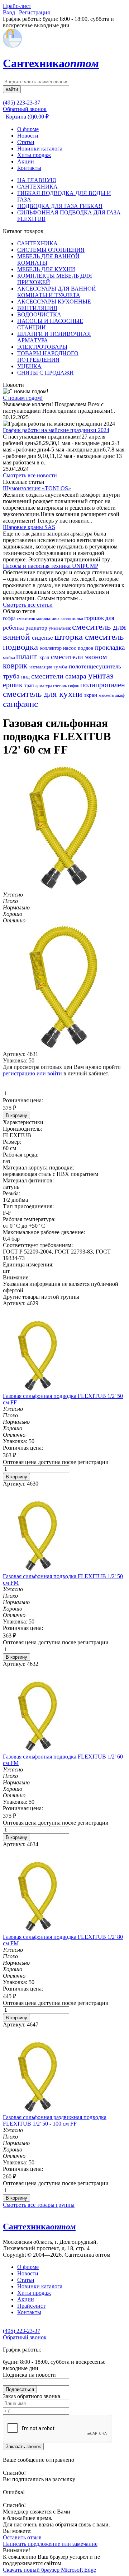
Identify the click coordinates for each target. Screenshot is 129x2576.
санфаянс (20, 704)
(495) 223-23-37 (21, 103)
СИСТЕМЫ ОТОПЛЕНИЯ (51, 250)
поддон (86, 648)
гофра (10, 618)
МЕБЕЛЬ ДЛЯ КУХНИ (46, 269)
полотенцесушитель (95, 666)
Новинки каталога (40, 149)
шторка (70, 637)
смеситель (104, 637)
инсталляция (41, 667)
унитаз (101, 675)
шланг (28, 656)
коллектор (52, 648)
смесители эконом (79, 657)
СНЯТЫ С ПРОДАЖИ (46, 373)
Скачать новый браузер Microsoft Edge (49, 2570)
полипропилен (103, 685)
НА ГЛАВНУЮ (37, 180)
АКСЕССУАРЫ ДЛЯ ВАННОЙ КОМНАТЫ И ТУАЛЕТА (57, 292)
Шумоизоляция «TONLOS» (37, 488)
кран (45, 657)
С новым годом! (23, 398)
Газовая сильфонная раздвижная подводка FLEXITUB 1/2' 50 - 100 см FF (55, 2120)
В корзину (16, 1115)
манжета (107, 695)
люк (56, 618)
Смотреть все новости (30, 475)
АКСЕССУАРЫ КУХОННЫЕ (54, 302)
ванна (66, 618)
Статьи (26, 142)
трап (30, 685)
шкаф (120, 695)
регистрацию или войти (32, 1073)
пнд (26, 677)
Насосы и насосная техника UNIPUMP (51, 566)
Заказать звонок (23, 2447)
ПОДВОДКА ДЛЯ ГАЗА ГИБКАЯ (60, 206)
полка (78, 618)
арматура (44, 686)
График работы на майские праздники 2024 (56, 430)
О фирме (28, 129)
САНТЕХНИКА (37, 187)
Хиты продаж (34, 155)
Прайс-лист (31, 2306)
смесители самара (60, 676)
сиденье (43, 638)
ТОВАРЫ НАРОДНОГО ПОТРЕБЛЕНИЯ (48, 356)
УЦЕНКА (29, 366)
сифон (74, 686)
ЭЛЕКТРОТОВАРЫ (42, 347)
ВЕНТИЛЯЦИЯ (37, 308)
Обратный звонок (25, 109)
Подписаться (20, 2389)
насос (70, 648)
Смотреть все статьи (28, 605)
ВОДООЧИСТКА (39, 314)
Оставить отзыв (22, 2537)
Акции (26, 161)
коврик (16, 666)
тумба (61, 667)
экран (91, 695)
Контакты (29, 168)
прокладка (110, 647)
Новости (28, 136)
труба (12, 676)
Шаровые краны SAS (29, 527)
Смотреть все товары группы (39, 2205)
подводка (21, 647)
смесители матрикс (34, 618)
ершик (14, 685)
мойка (9, 657)
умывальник (60, 628)
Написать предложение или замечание (50, 2544)
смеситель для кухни (44, 694)
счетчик (61, 686)
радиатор (37, 628)
